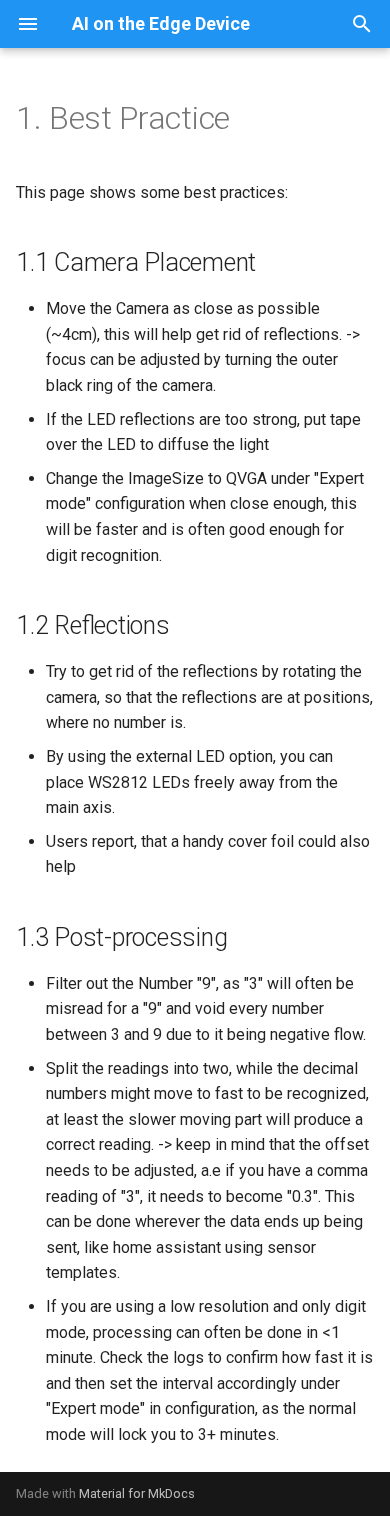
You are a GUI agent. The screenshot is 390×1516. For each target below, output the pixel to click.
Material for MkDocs (137, 1493)
